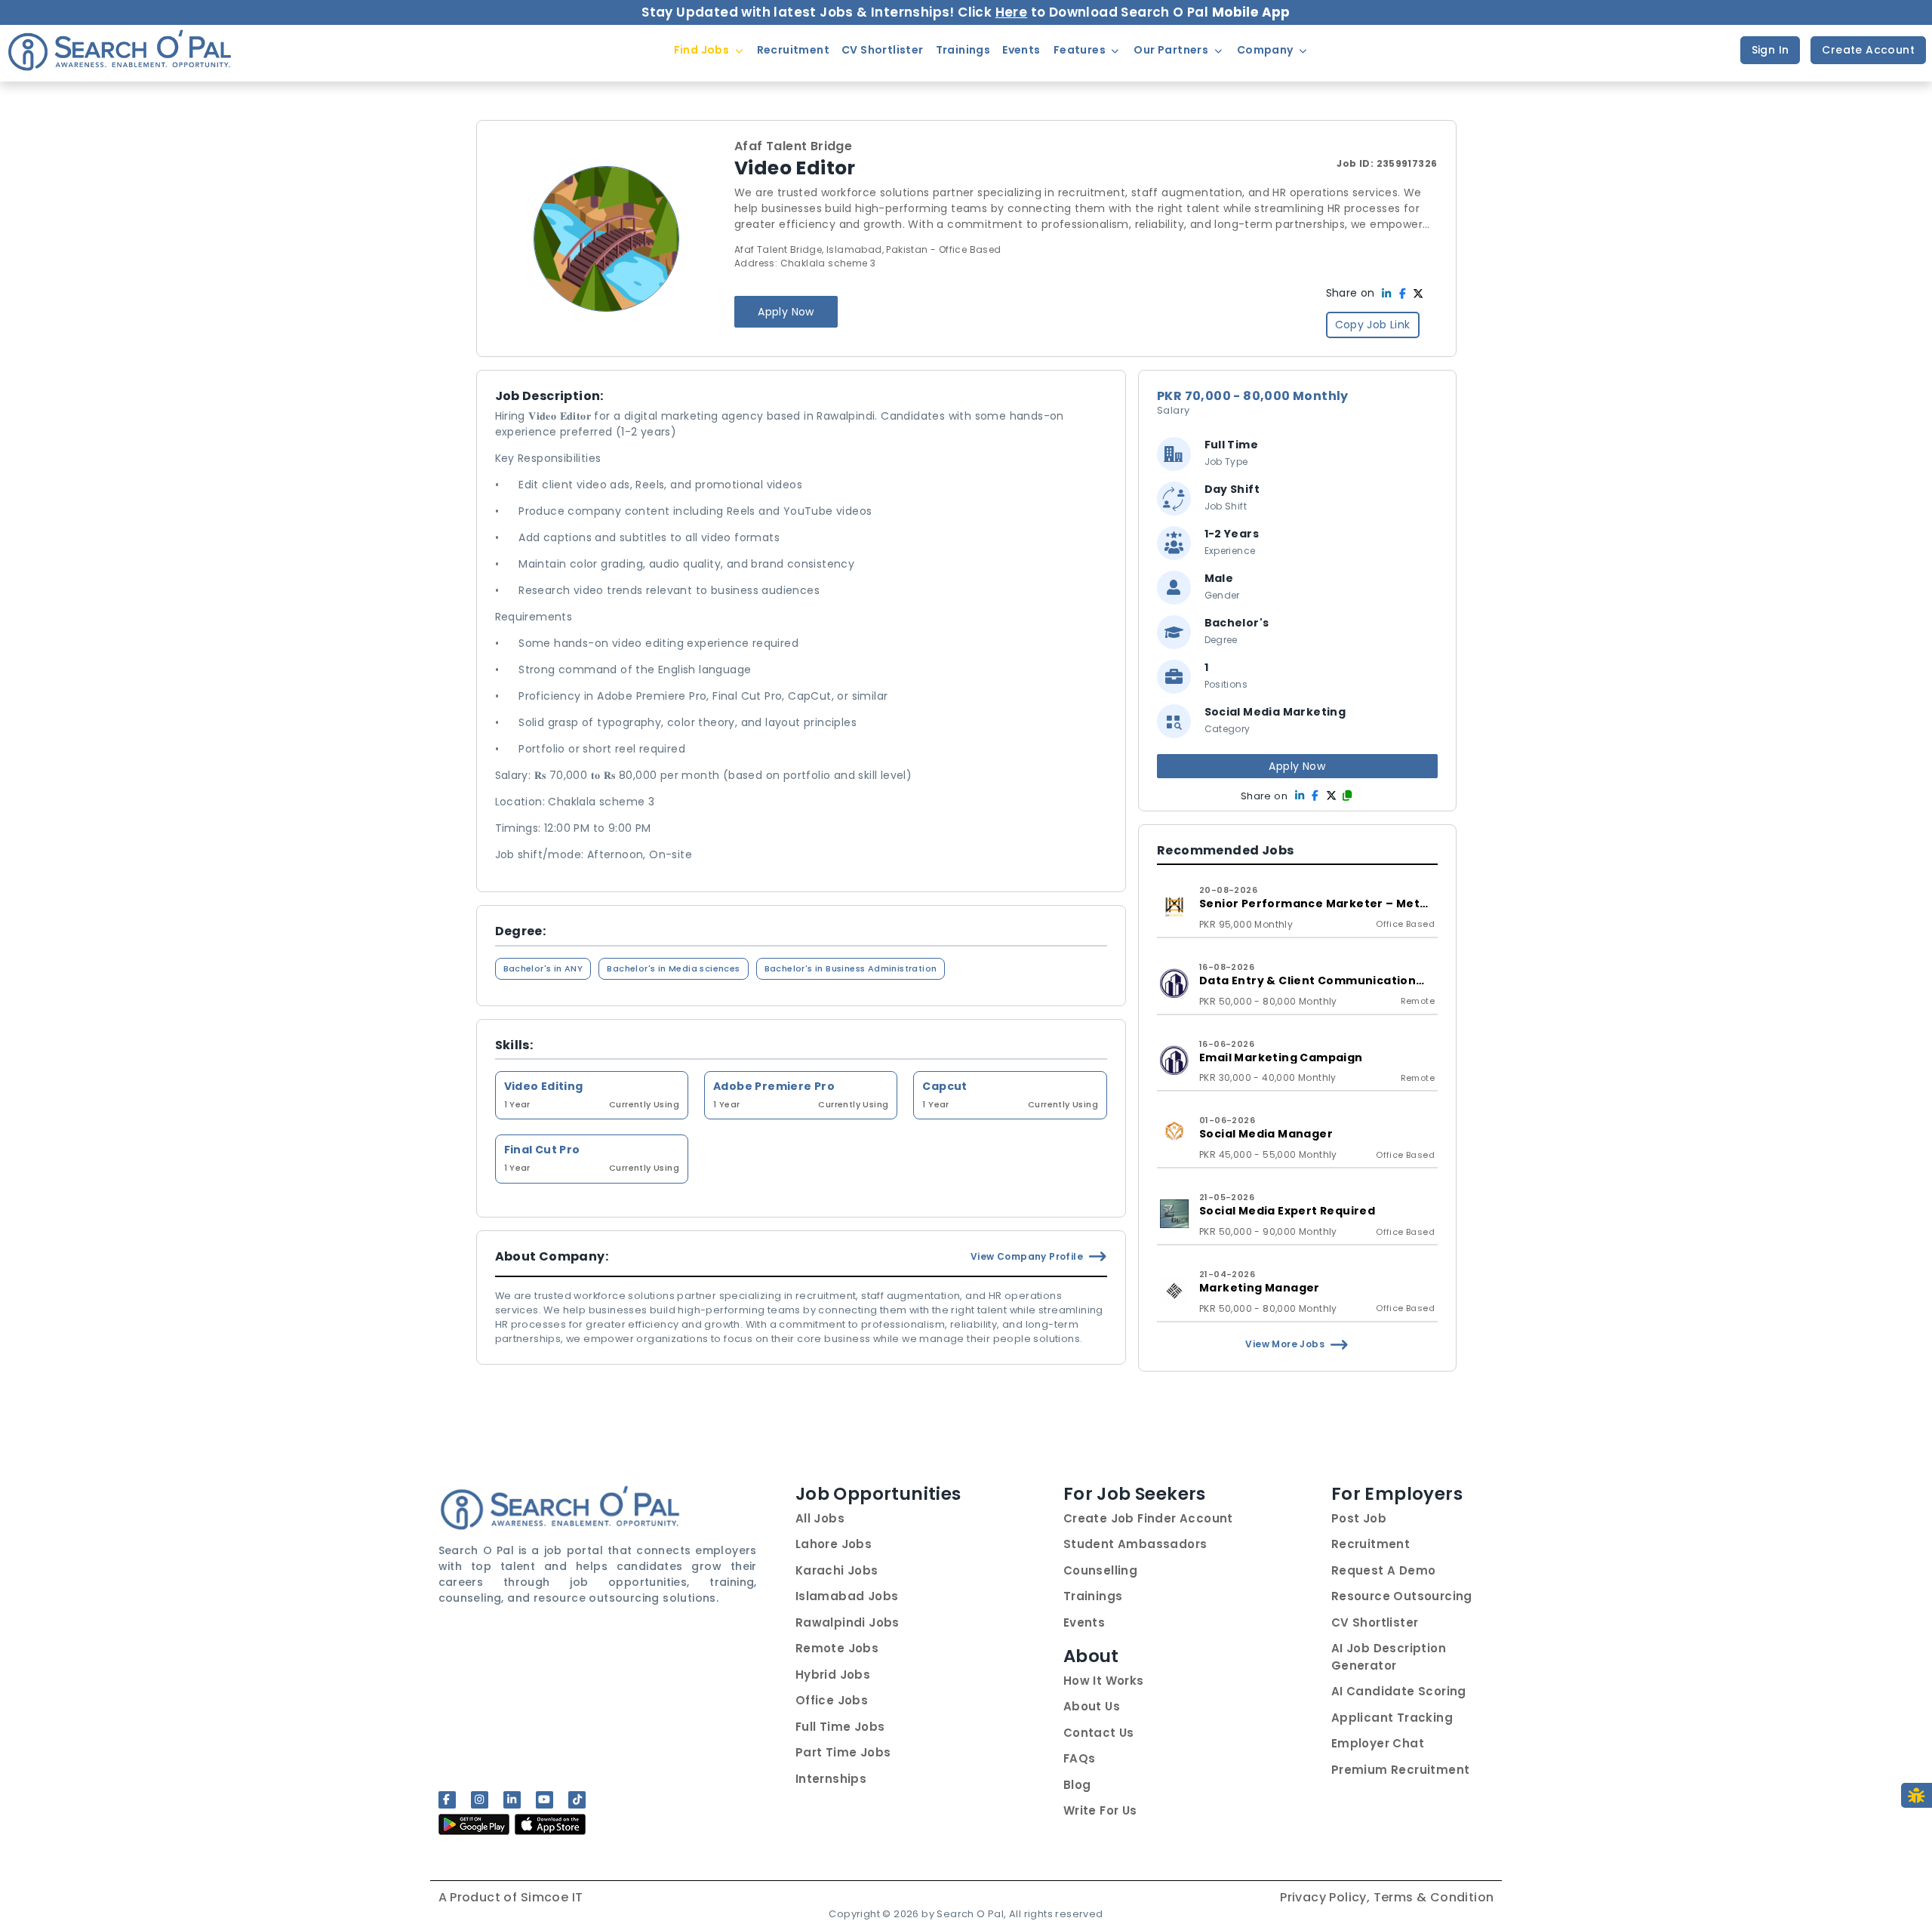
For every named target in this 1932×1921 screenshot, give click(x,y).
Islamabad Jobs (847, 1596)
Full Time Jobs (840, 1727)
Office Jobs (832, 1700)
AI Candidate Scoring (1399, 1691)
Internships (831, 1779)
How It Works (1104, 1681)
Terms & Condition (1434, 1897)
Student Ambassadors (1135, 1544)
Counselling (1100, 1570)
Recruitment (1371, 1544)
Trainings (1093, 1596)
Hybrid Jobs (833, 1675)
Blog (1077, 1785)
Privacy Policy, (1326, 1897)
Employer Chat (1378, 1743)
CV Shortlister (1375, 1622)
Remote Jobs (837, 1648)
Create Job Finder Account (1148, 1518)
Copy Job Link (1373, 325)
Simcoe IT (552, 1897)
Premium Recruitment (1401, 1770)
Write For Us (1100, 1810)
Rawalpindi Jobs (848, 1622)
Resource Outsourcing (1402, 1596)
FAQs (1080, 1758)
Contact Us (1099, 1733)
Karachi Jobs (837, 1570)
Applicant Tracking (1392, 1718)
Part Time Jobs (843, 1752)
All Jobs (820, 1518)
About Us (1092, 1706)
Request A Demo (1384, 1570)
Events (1084, 1622)
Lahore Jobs (834, 1544)
